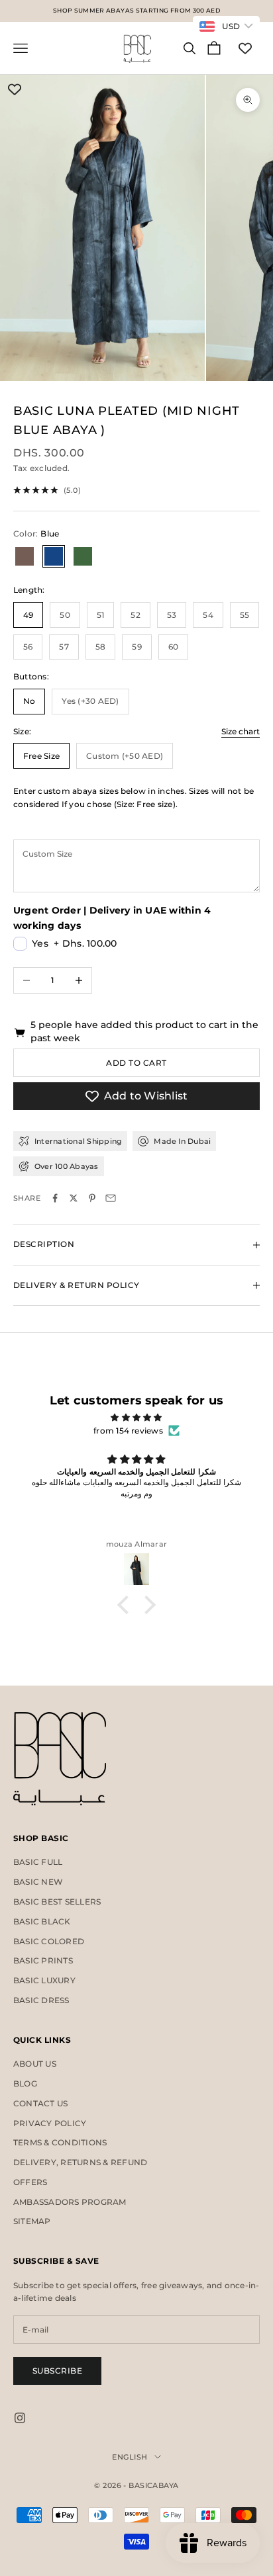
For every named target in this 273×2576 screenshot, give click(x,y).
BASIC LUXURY (44, 1980)
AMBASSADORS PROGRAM (70, 2202)
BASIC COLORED (49, 1941)
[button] (127, 1605)
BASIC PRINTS (43, 1960)
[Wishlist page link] (245, 48)
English (130, 2457)
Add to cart (136, 1063)
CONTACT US (40, 2103)
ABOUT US (35, 2064)
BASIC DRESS (41, 2000)
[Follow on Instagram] (20, 2418)
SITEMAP (32, 2221)
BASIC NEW (38, 1882)
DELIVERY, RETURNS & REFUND (80, 2162)
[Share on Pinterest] (92, 1198)
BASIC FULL (38, 1862)
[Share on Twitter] (74, 1198)
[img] (136, 1418)
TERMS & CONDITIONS (60, 2142)
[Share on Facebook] (55, 1198)
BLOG (25, 2083)
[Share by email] (111, 1198)
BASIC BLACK (42, 1921)
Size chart (241, 731)
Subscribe (57, 2371)
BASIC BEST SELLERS (57, 1902)
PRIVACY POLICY (50, 2123)
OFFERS (30, 2182)
